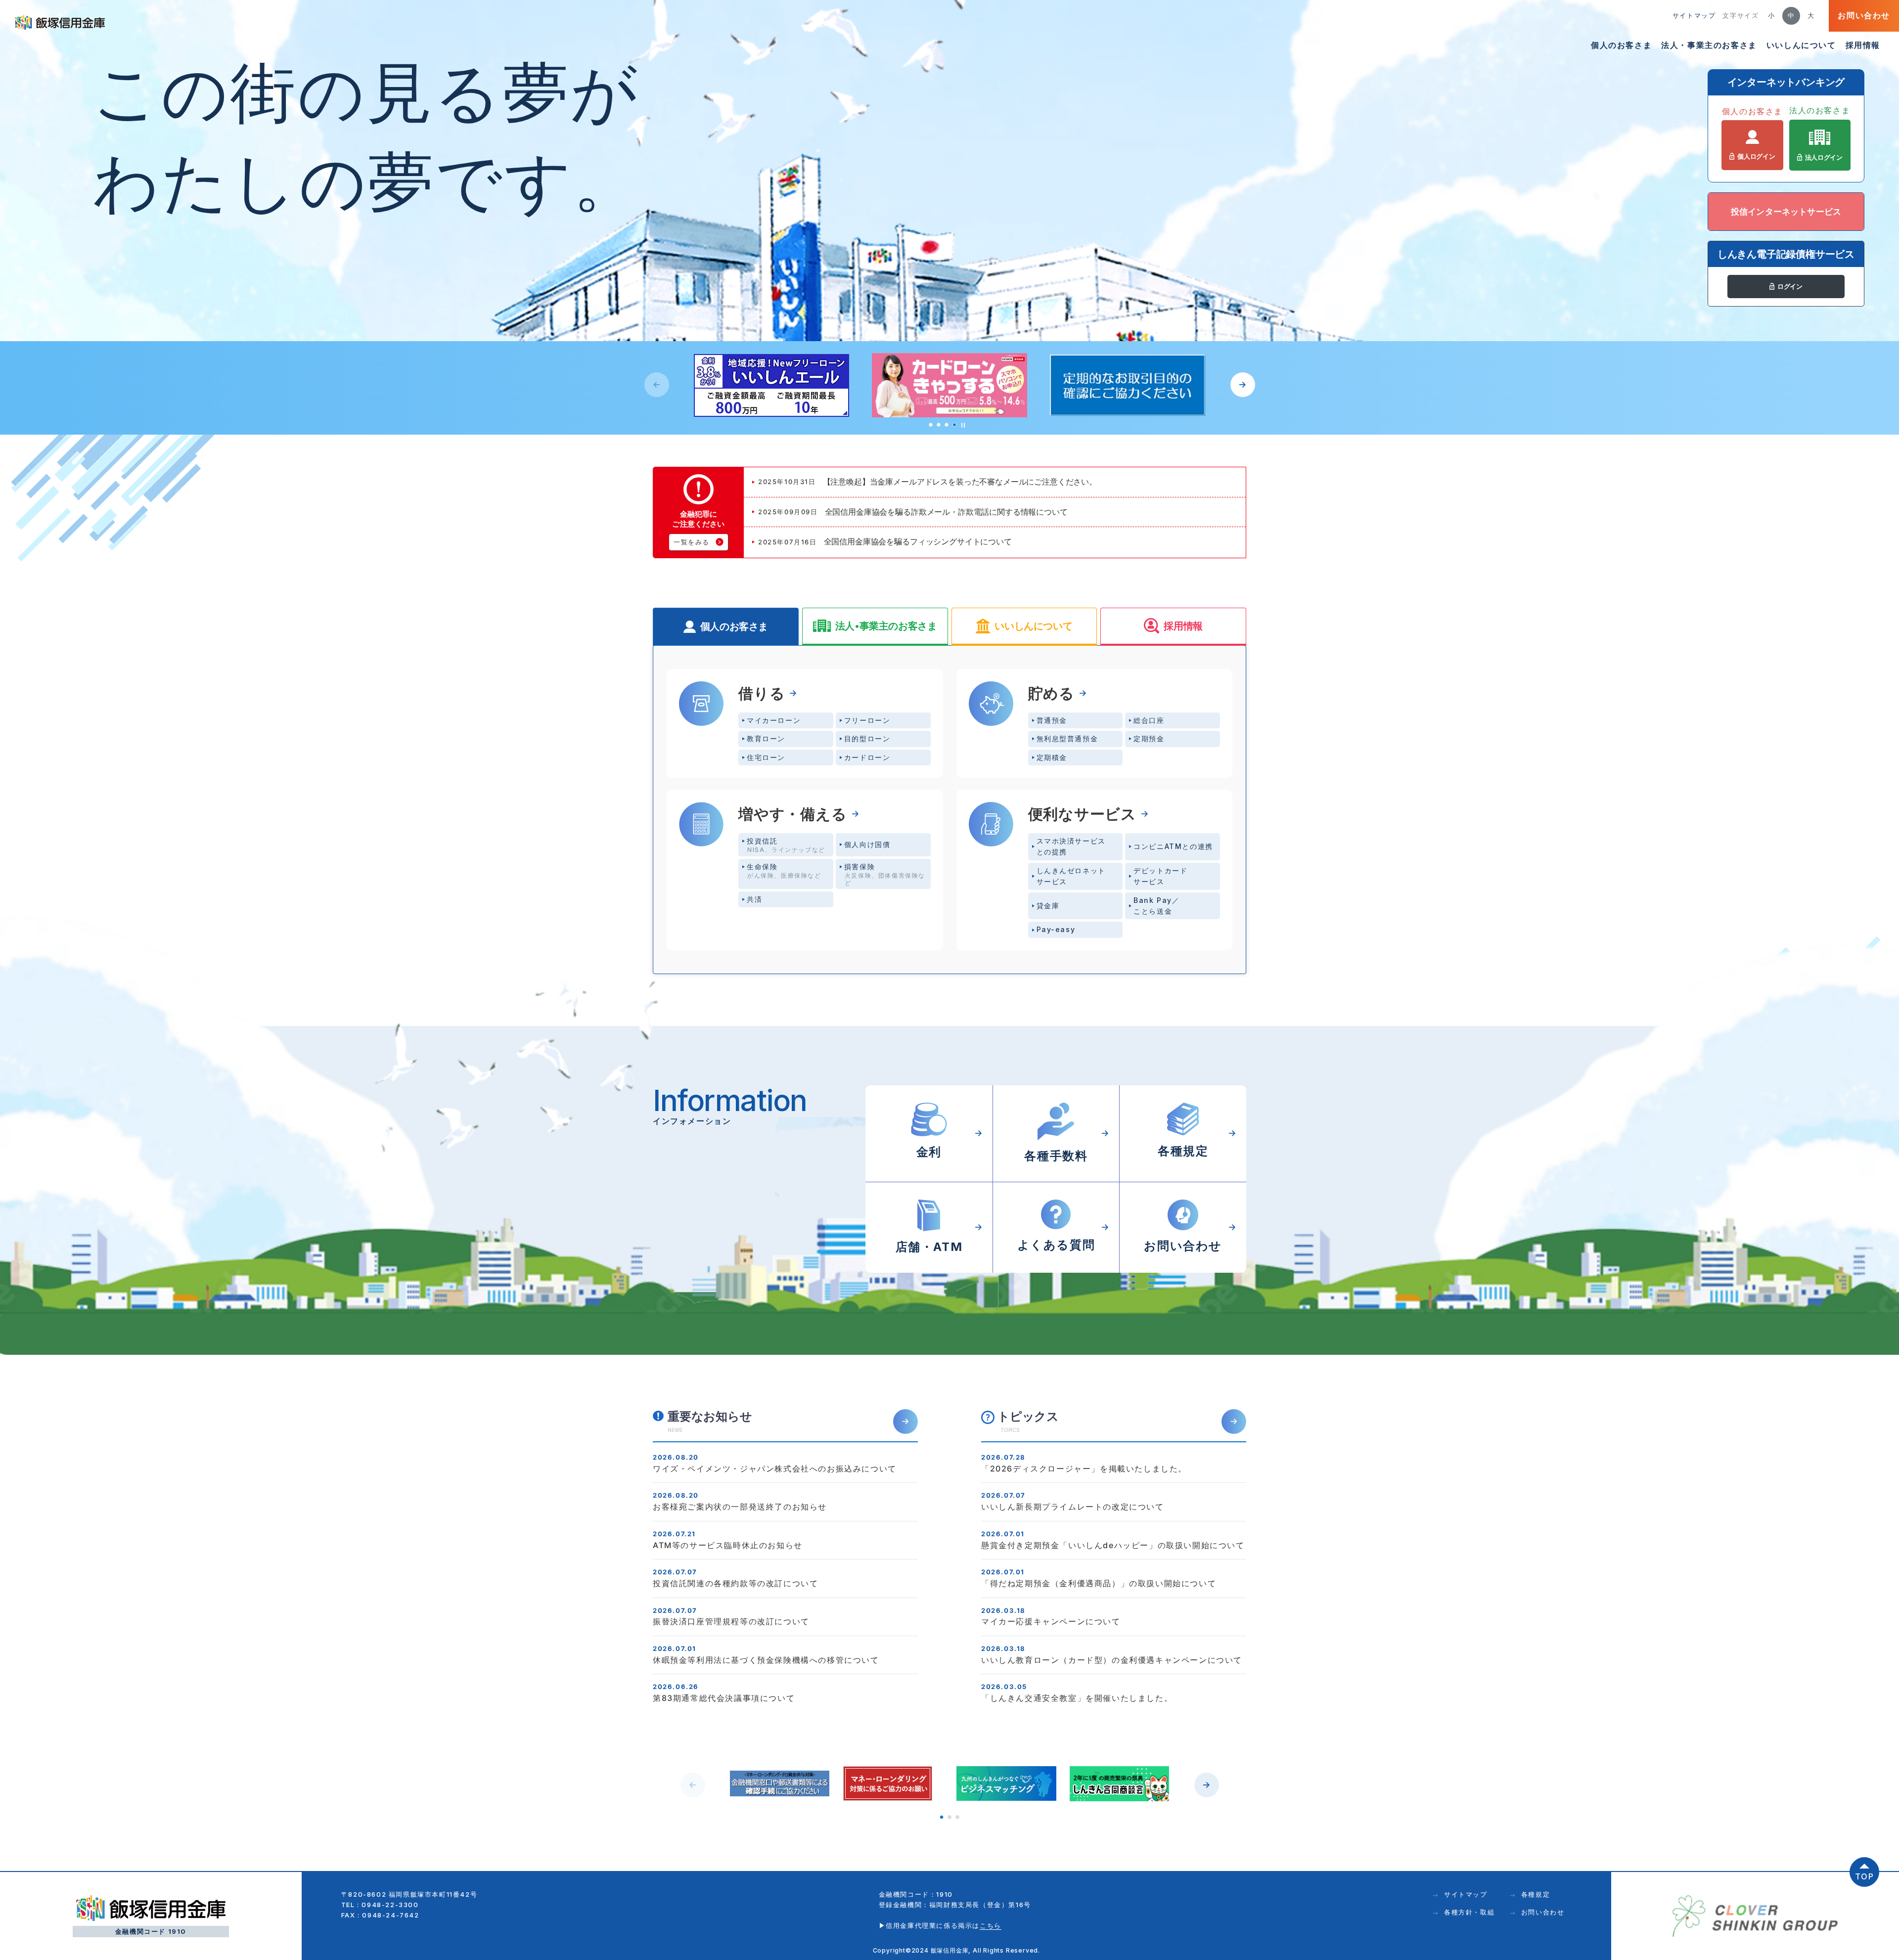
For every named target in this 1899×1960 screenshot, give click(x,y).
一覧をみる (692, 542)
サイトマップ (1694, 15)
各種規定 (1536, 1894)
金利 (1880, 647)
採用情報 (1863, 45)
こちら (991, 1925)
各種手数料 (1881, 684)
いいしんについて (1801, 45)
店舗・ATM (1881, 610)
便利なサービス (1083, 814)
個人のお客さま (1621, 45)
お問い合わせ (1864, 15)
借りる (762, 693)
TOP (1865, 1876)
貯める (1051, 693)
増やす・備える (793, 814)
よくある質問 (1881, 720)
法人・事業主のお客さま (1709, 45)
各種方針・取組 (1469, 1912)
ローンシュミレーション (1881, 759)
